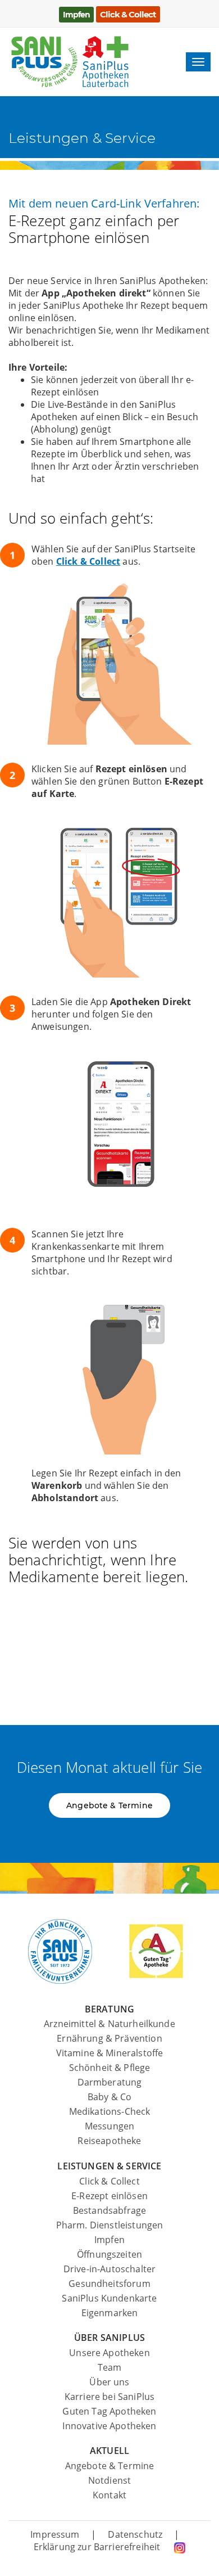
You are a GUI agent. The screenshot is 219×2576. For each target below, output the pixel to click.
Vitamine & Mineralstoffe (110, 2053)
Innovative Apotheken (109, 2426)
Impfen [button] (76, 15)
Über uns (109, 2382)
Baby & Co (109, 2097)
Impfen (109, 2240)
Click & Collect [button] (128, 14)
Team (110, 2367)
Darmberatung (110, 2082)
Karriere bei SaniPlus (109, 2397)
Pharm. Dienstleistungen (110, 2225)
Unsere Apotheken (109, 2353)
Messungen (109, 2126)
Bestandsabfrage (109, 2210)
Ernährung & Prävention (109, 2038)
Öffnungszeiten (109, 2254)
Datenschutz (135, 2534)
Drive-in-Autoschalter (109, 2269)
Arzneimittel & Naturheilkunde (109, 2024)
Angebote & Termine (110, 2466)
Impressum (55, 2534)
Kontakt (109, 2495)
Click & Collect (88, 561)
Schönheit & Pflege (110, 2068)
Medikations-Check (110, 2111)
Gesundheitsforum (109, 2284)
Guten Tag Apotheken (109, 2411)
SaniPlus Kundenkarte (109, 2298)
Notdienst (109, 2480)
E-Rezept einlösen (109, 2196)
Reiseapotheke (109, 2141)
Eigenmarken (110, 2313)
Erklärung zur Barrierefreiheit (98, 2547)
